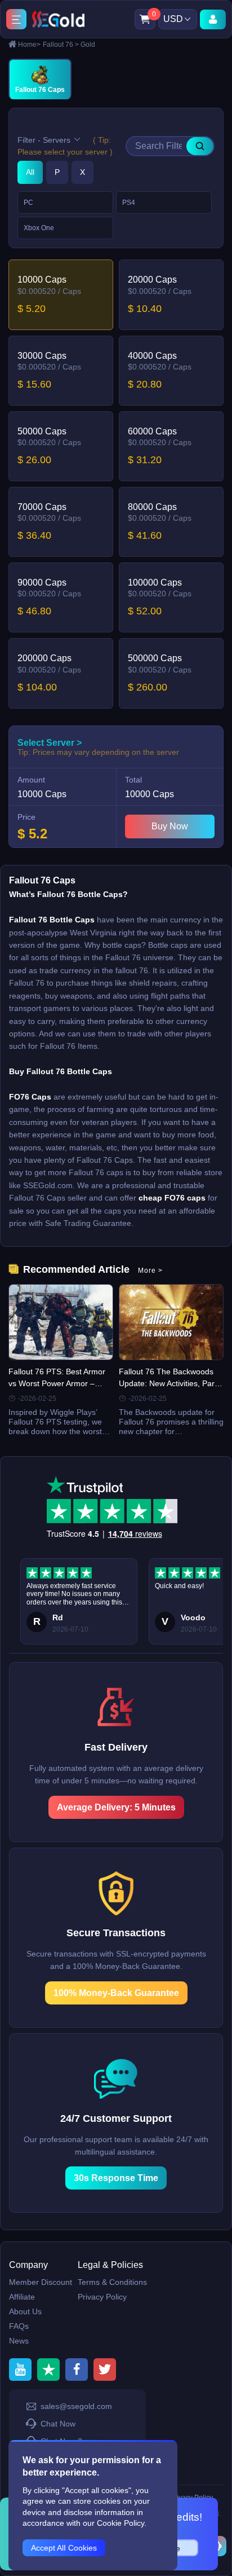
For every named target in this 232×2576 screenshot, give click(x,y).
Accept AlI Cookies (64, 2548)
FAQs (19, 2326)
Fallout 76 (61, 45)
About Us (25, 2311)
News (19, 2341)
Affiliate (22, 2297)
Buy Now (170, 826)
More (150, 1271)
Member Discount (41, 2282)
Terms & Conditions (112, 2282)
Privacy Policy (102, 2297)
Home (29, 45)
